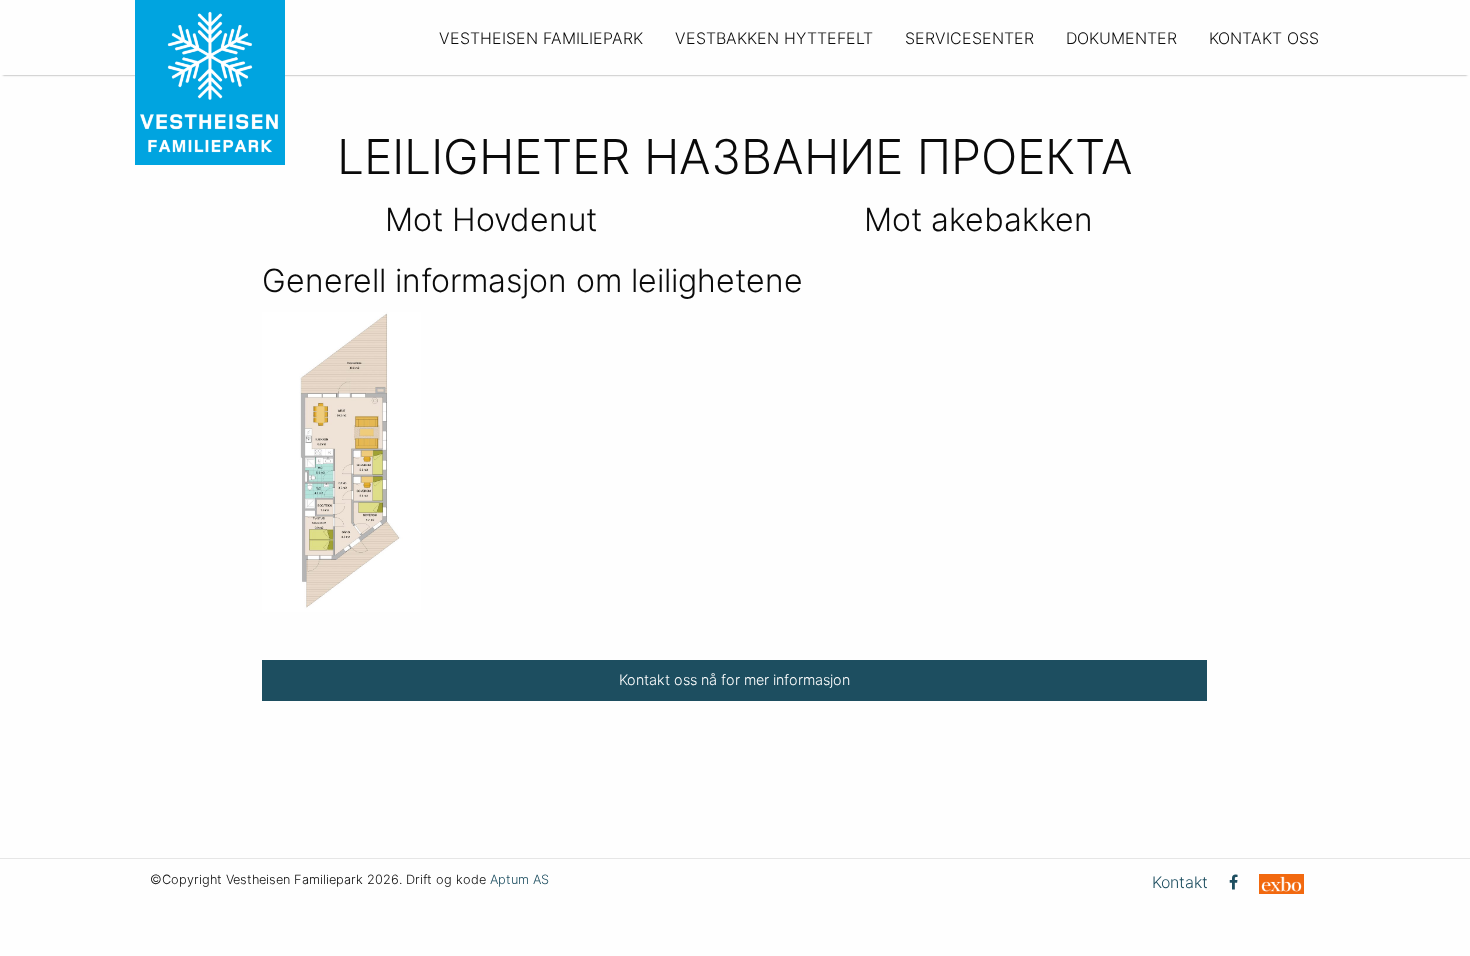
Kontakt (1180, 882)
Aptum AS (519, 879)
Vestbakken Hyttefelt (774, 38)
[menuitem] (541, 37)
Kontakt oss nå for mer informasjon (734, 679)
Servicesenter (969, 38)
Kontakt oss (1264, 38)
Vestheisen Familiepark (541, 38)
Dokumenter (1121, 38)
